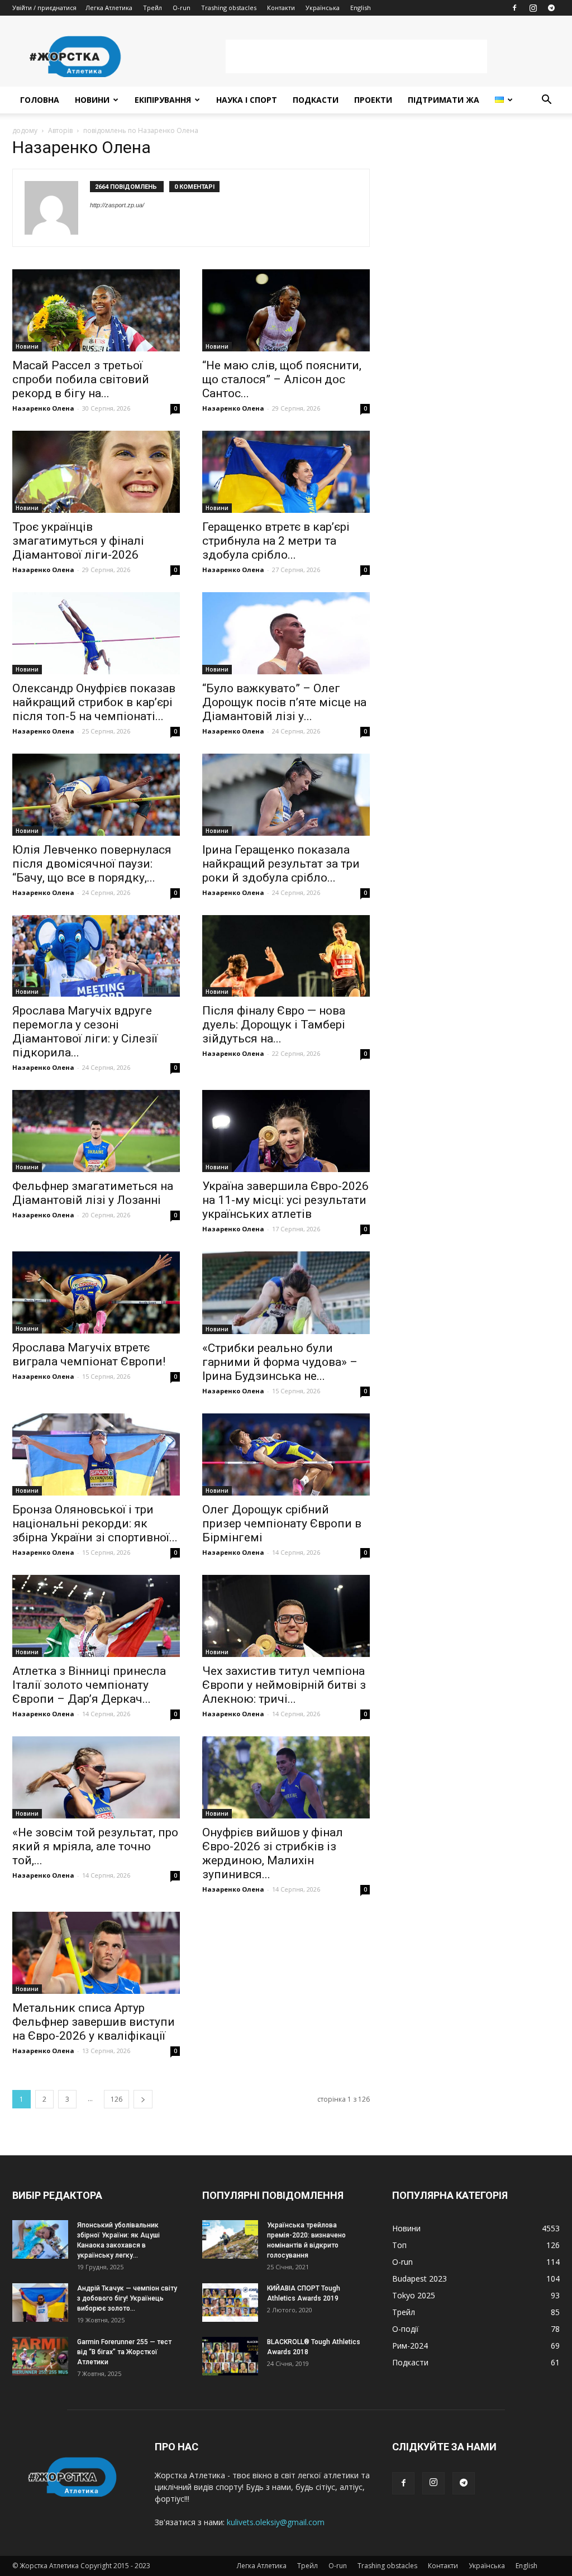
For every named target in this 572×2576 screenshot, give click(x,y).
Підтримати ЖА (444, 100)
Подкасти (316, 100)
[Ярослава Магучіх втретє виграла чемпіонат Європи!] (96, 1292)
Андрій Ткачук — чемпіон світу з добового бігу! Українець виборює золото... (127, 2298)
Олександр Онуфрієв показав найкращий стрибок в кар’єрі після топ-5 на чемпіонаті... (94, 702)
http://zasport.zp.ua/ (117, 205)
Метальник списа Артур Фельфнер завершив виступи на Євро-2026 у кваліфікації (94, 2022)
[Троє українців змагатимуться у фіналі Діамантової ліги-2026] (96, 472)
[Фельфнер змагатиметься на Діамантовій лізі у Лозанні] (96, 1131)
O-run (182, 8)
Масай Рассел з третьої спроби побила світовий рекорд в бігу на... (81, 379)
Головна (40, 100)
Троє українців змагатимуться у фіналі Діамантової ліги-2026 (78, 541)
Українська (323, 8)
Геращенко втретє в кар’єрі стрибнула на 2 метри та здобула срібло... (276, 541)
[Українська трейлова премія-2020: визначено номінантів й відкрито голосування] (230, 2239)
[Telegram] (551, 8)
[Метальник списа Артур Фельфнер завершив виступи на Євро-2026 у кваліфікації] (96, 1953)
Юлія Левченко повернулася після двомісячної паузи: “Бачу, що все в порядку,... (92, 864)
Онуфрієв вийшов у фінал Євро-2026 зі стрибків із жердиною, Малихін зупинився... (273, 1853)
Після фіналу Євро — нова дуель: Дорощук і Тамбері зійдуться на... (274, 1025)
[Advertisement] (356, 56)
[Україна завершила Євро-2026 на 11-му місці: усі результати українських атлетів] (286, 1131)
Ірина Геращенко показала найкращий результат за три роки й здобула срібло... (281, 864)
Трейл (152, 8)
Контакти (281, 8)
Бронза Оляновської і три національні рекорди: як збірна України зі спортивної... (95, 1523)
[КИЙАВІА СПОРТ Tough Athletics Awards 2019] (230, 2303)
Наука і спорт (247, 100)
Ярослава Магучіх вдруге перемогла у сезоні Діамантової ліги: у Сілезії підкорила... (85, 1032)
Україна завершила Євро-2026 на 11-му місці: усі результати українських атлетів (285, 1200)
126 (116, 2099)
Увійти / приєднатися (44, 8)
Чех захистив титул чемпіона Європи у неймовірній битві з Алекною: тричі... (284, 1685)
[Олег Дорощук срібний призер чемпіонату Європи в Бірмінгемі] (286, 1454)
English (361, 8)
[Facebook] (514, 8)
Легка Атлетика (109, 8)
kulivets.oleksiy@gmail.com (276, 2522)
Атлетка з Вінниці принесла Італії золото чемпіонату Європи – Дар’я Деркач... (89, 1685)
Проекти (373, 100)
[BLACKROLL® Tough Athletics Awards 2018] (230, 2356)
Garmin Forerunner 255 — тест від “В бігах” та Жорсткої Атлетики (124, 2352)
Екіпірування (163, 100)
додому (25, 130)
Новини (92, 100)
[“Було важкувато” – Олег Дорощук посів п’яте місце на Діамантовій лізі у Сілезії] (286, 633)
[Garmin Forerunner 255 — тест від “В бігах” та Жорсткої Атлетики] (40, 2356)
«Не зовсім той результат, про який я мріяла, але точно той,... (95, 1846)
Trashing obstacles (229, 8)
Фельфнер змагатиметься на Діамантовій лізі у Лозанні (93, 1193)
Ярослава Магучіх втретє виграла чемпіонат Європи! (89, 1354)
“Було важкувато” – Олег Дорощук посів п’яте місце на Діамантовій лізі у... (284, 702)
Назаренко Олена (43, 408)
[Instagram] (533, 8)
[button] (546, 101)
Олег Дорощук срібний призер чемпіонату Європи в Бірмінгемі (282, 1523)
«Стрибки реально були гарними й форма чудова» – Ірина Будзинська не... (280, 1362)
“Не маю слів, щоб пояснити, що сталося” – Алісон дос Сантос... (282, 379)
